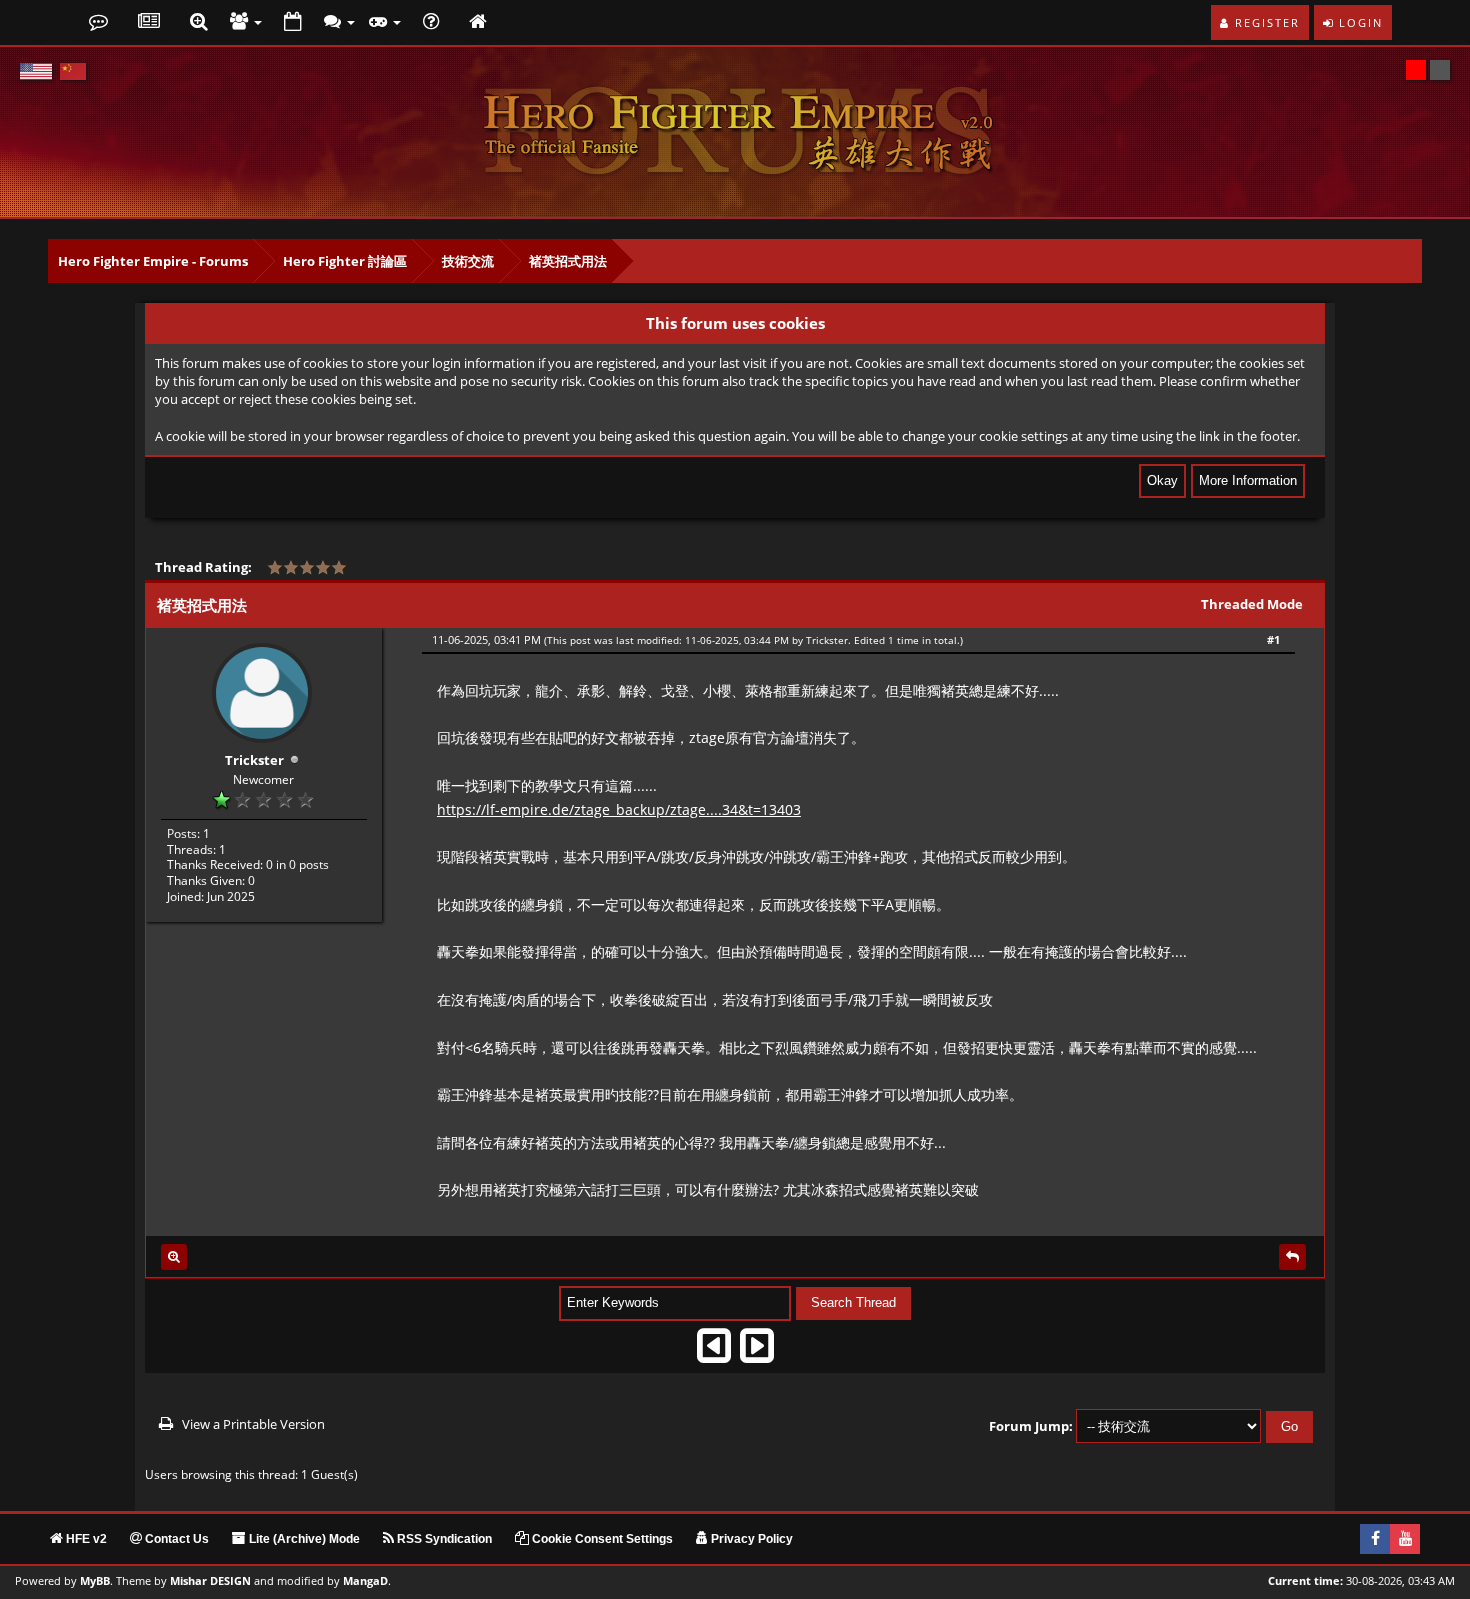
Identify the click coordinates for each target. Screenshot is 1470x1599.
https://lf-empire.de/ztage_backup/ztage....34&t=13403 (619, 809)
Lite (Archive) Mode (303, 1539)
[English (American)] (36, 71)
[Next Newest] (757, 1352)
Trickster (254, 760)
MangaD (365, 1581)
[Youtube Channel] (1405, 1539)
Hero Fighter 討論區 (345, 261)
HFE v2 (85, 1539)
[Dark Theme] (1440, 70)
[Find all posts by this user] (174, 1257)
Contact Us (175, 1539)
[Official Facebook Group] (1375, 1539)
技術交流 (468, 261)
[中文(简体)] (73, 71)
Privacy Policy (750, 1539)
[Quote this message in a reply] (1292, 1257)
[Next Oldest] (714, 1352)
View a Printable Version (253, 1424)
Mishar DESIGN (210, 1581)
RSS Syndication (443, 1539)
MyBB (95, 1581)
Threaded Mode (1252, 604)
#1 (1273, 639)
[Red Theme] (1416, 70)
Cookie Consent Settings (601, 1539)
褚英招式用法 (568, 261)
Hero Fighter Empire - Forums (153, 261)
